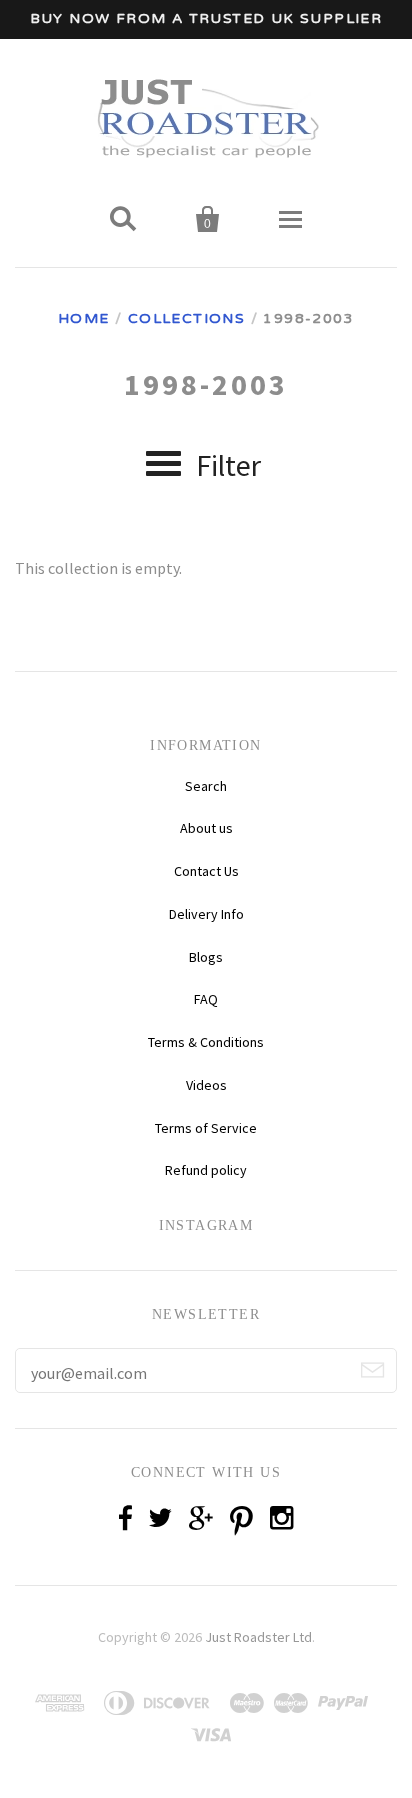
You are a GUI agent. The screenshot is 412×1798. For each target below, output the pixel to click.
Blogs (206, 957)
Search (206, 786)
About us (206, 828)
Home (84, 318)
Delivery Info (206, 914)
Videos (206, 1085)
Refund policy (206, 1170)
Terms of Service (206, 1128)
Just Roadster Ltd (258, 1637)
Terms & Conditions (206, 1042)
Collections (186, 318)
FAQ (206, 999)
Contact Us (206, 871)
